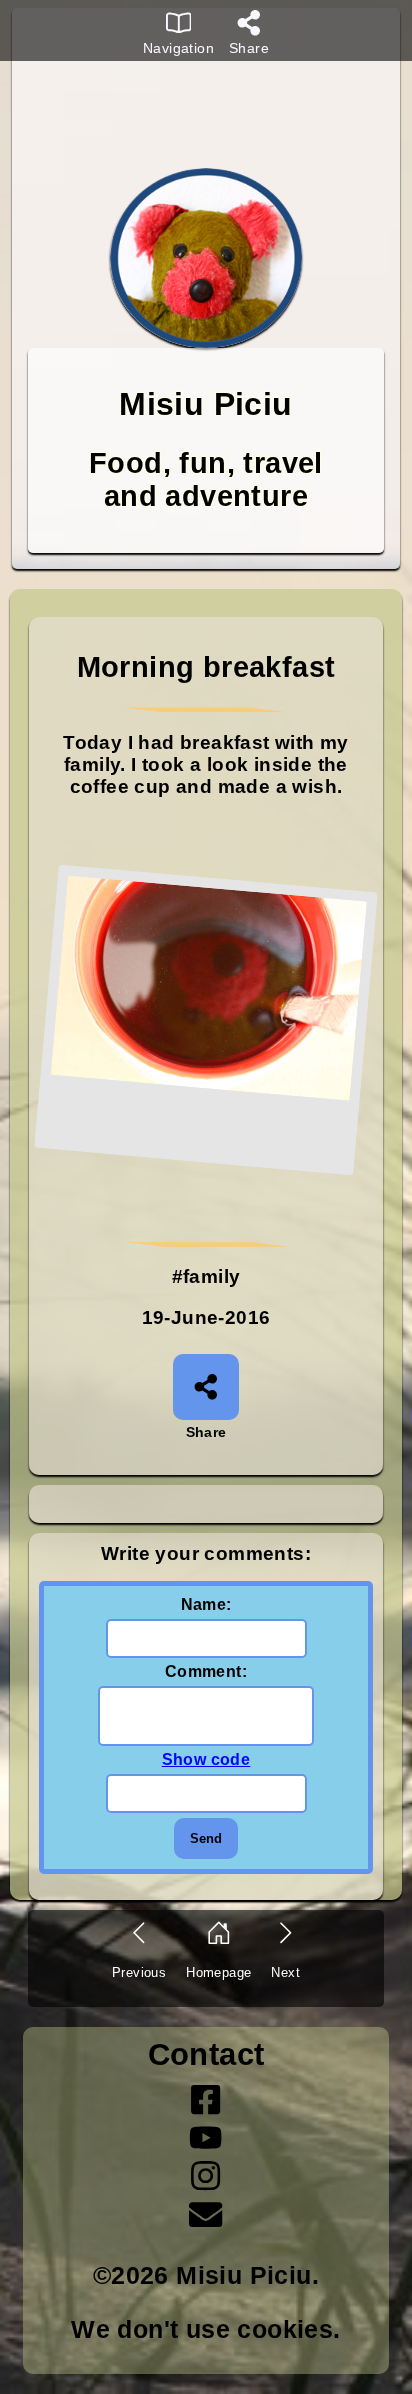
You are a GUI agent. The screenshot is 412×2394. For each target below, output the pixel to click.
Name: (206, 1604)
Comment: (206, 1671)
